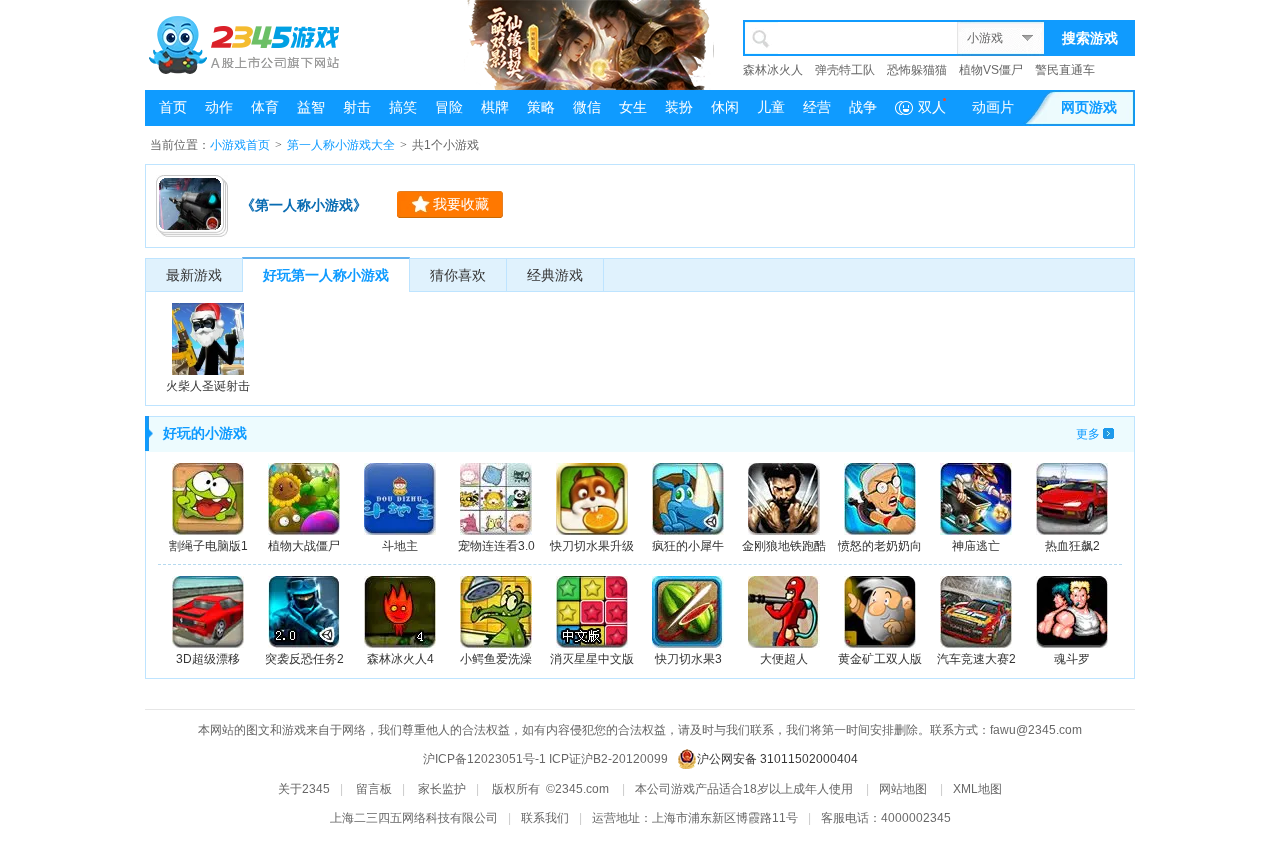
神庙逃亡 (976, 546)
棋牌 (495, 107)
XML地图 (977, 789)
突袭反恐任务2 (304, 659)
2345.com (582, 789)
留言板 (374, 789)
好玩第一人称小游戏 (326, 275)
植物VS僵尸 (991, 70)
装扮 (679, 107)
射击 (357, 107)
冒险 (449, 107)
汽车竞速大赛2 (976, 659)
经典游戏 (555, 275)
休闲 (725, 107)
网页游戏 (1089, 107)
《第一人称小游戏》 (304, 205)
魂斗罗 (1072, 659)
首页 (173, 107)
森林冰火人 (773, 70)
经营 (817, 107)
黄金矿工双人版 (880, 659)
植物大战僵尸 (304, 546)
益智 (311, 107)
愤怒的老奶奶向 (880, 546)
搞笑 (403, 107)
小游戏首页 (240, 145)
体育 (265, 107)
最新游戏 (194, 275)
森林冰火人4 (400, 659)
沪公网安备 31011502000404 (777, 759)
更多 (1088, 434)
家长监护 (442, 789)
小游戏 (985, 38)
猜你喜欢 (458, 275)
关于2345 (304, 789)
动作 (219, 107)
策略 (541, 107)
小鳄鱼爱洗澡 (496, 659)
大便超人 (784, 659)
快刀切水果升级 (592, 546)
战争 (863, 107)
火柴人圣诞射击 (208, 386)
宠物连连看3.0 (496, 546)
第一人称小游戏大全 (341, 145)
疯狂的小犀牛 (688, 546)
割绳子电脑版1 (208, 546)
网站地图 (903, 789)
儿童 (771, 107)
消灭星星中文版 (592, 659)
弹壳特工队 (845, 70)
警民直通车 (1065, 70)
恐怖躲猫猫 (917, 70)
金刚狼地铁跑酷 (784, 546)
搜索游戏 (1090, 38)
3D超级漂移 (208, 659)
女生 (633, 107)
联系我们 (545, 818)
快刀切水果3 (688, 659)
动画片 (993, 107)
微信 (587, 107)
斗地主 (400, 546)
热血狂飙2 (1072, 546)
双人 (932, 107)
